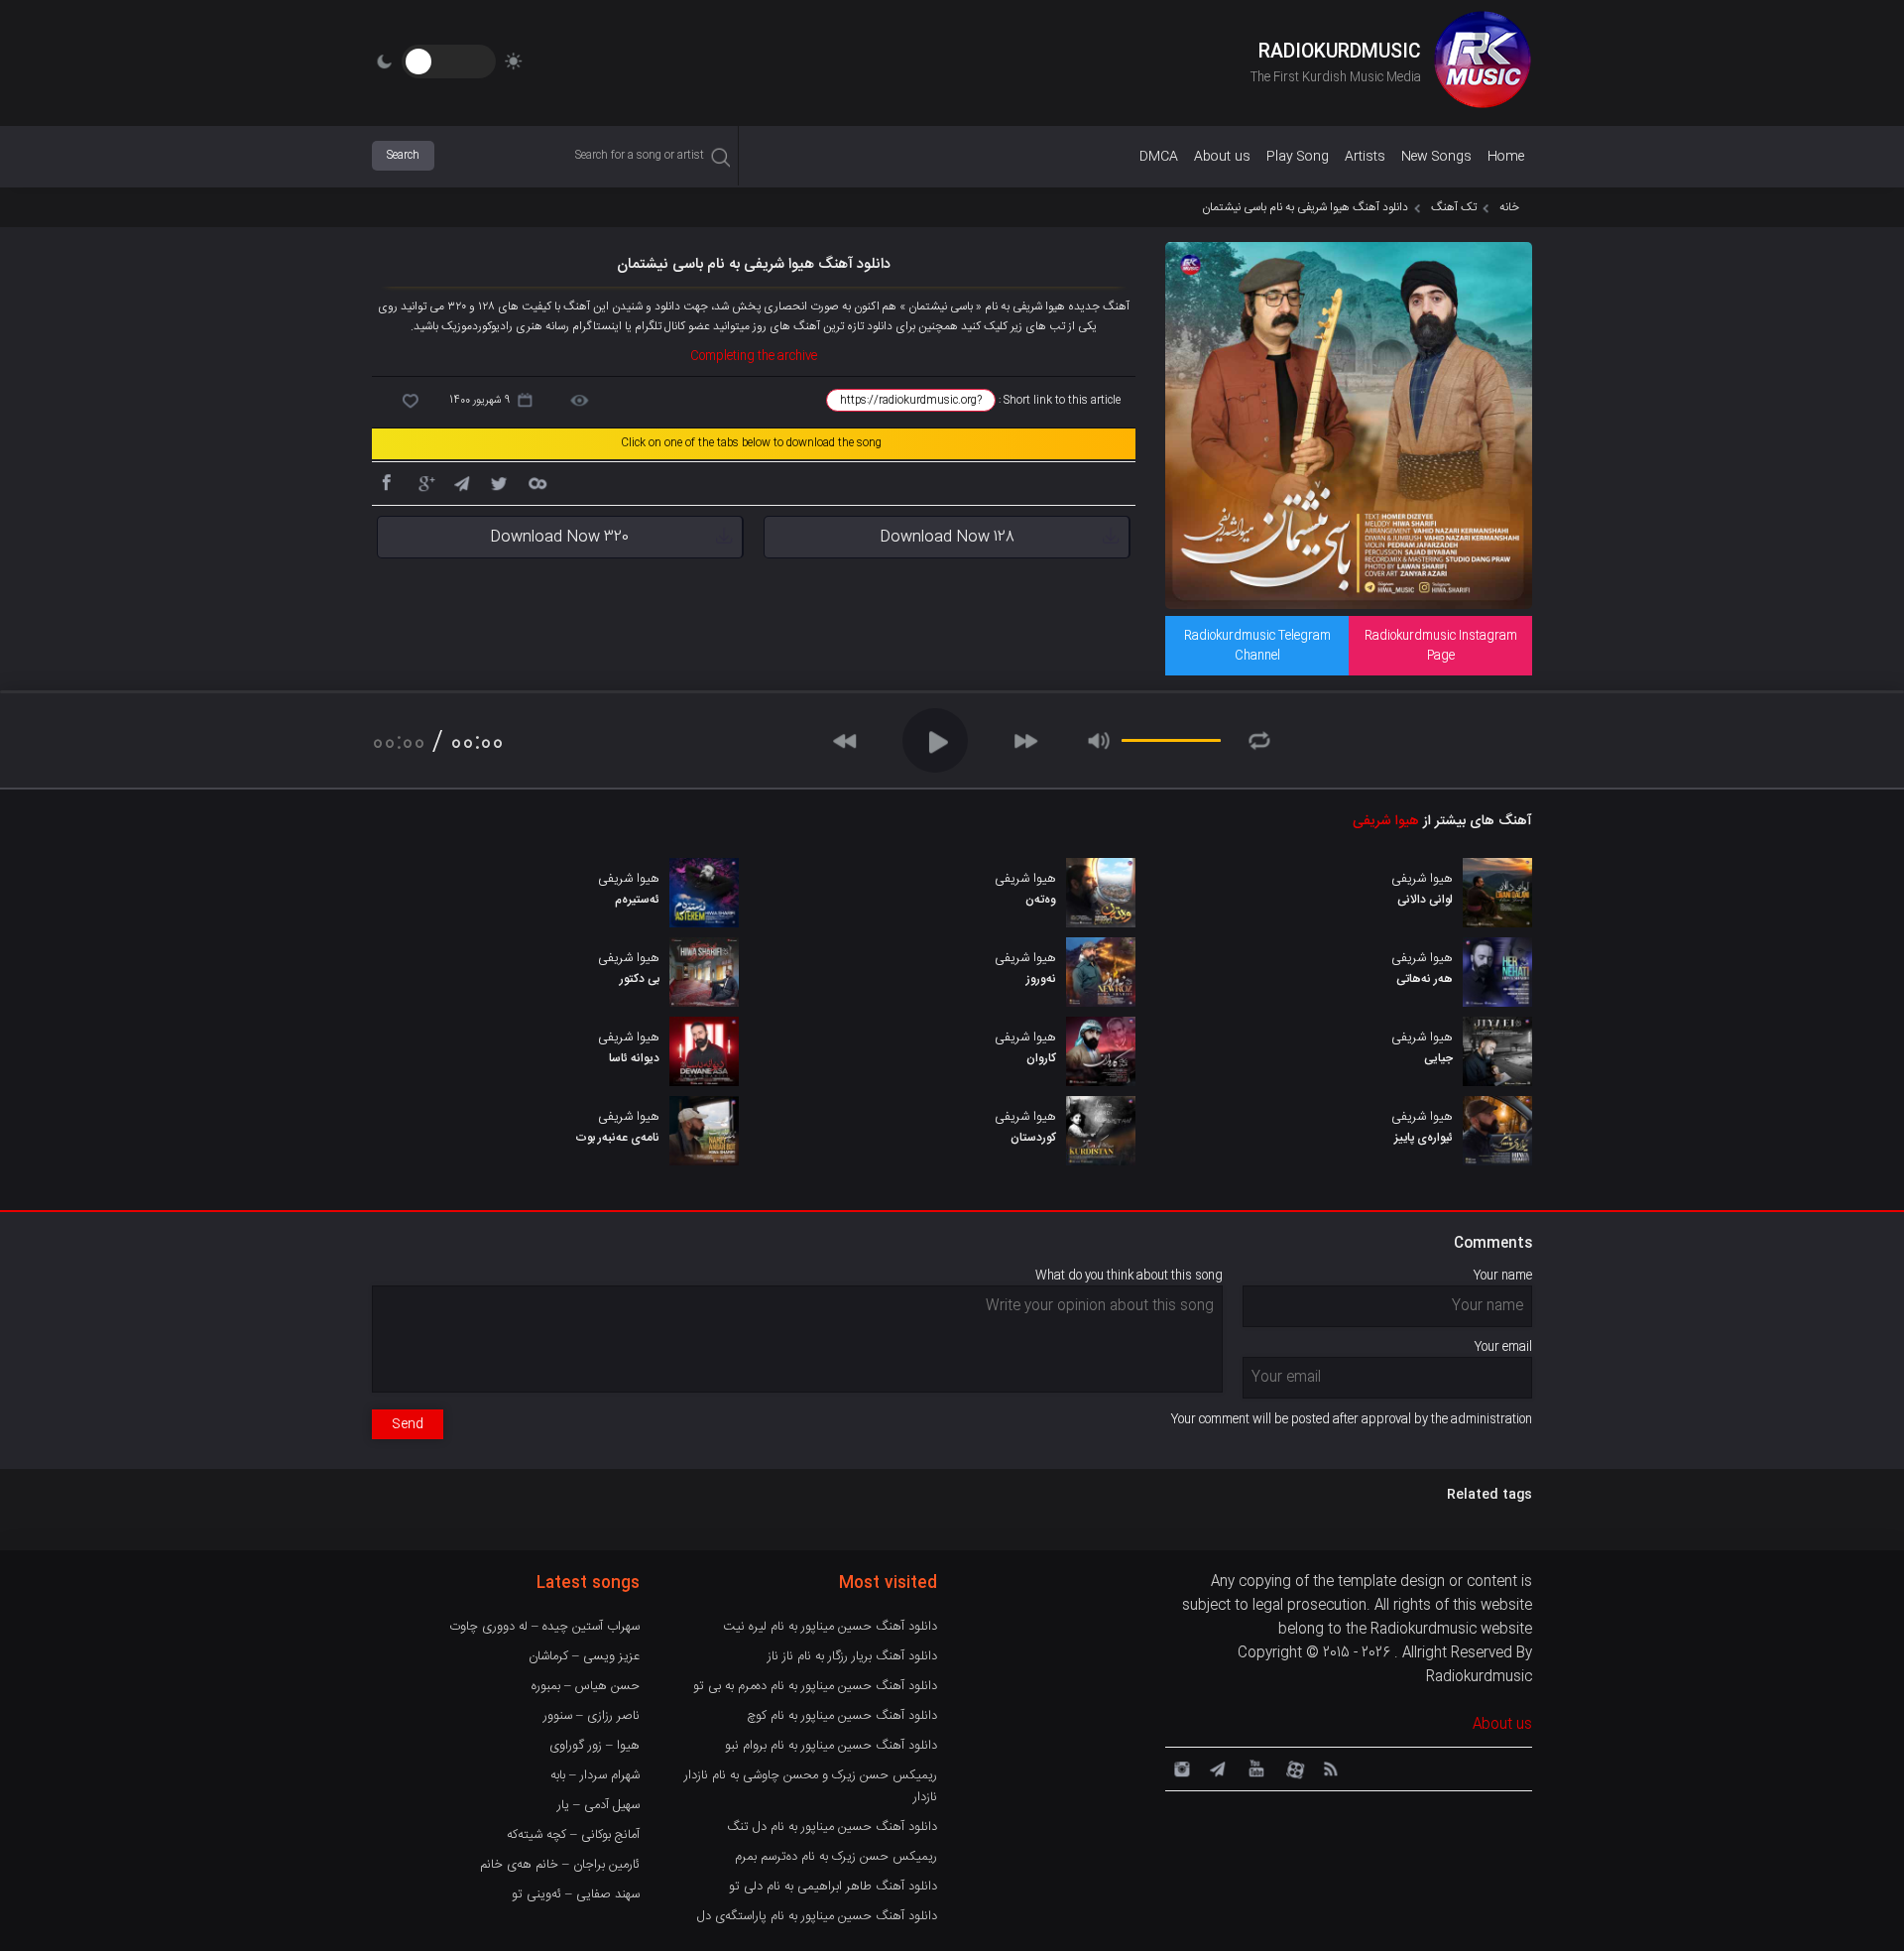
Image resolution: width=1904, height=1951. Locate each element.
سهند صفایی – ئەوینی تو (576, 1894)
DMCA (1159, 157)
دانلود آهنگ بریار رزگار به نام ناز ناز (852, 1656)
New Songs (1436, 157)
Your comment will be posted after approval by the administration (1352, 1419)
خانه (1509, 207)
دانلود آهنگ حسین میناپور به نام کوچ (842, 1716)
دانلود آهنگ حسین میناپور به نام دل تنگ (832, 1827)
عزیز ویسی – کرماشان (584, 1656)
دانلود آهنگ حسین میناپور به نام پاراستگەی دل (817, 1916)
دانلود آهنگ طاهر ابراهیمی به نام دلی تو (833, 1887)
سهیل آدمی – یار (598, 1805)
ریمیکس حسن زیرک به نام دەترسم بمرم (836, 1857)
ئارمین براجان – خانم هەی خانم (560, 1865)
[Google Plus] (423, 482)
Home (1506, 157)
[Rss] (1330, 1768)
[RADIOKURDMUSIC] (1483, 62)
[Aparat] (1292, 1768)
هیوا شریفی (1386, 821)
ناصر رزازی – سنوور (592, 1716)
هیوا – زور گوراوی (595, 1746)
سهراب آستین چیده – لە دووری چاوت (544, 1627)
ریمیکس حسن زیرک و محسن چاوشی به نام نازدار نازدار (811, 1786)
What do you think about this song (1129, 1276)
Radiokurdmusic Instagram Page (1441, 646)
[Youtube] (1254, 1768)
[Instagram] (1179, 1768)
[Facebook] (386, 482)
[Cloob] (536, 482)
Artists (1365, 157)
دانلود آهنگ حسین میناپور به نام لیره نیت (830, 1627)
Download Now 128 (947, 537)
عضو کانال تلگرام (672, 326)
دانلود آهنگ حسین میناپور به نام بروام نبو (831, 1746)
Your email (1503, 1347)
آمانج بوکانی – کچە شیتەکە (573, 1835)
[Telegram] (461, 482)
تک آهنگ (1454, 207)
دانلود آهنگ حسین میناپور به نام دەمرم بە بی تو (815, 1686)
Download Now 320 (559, 537)
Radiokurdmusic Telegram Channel (1257, 646)
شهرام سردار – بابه (595, 1775)
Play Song (1298, 157)
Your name (1503, 1276)
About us (1222, 157)
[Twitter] (499, 482)
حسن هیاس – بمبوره (586, 1686)
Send (408, 1424)
